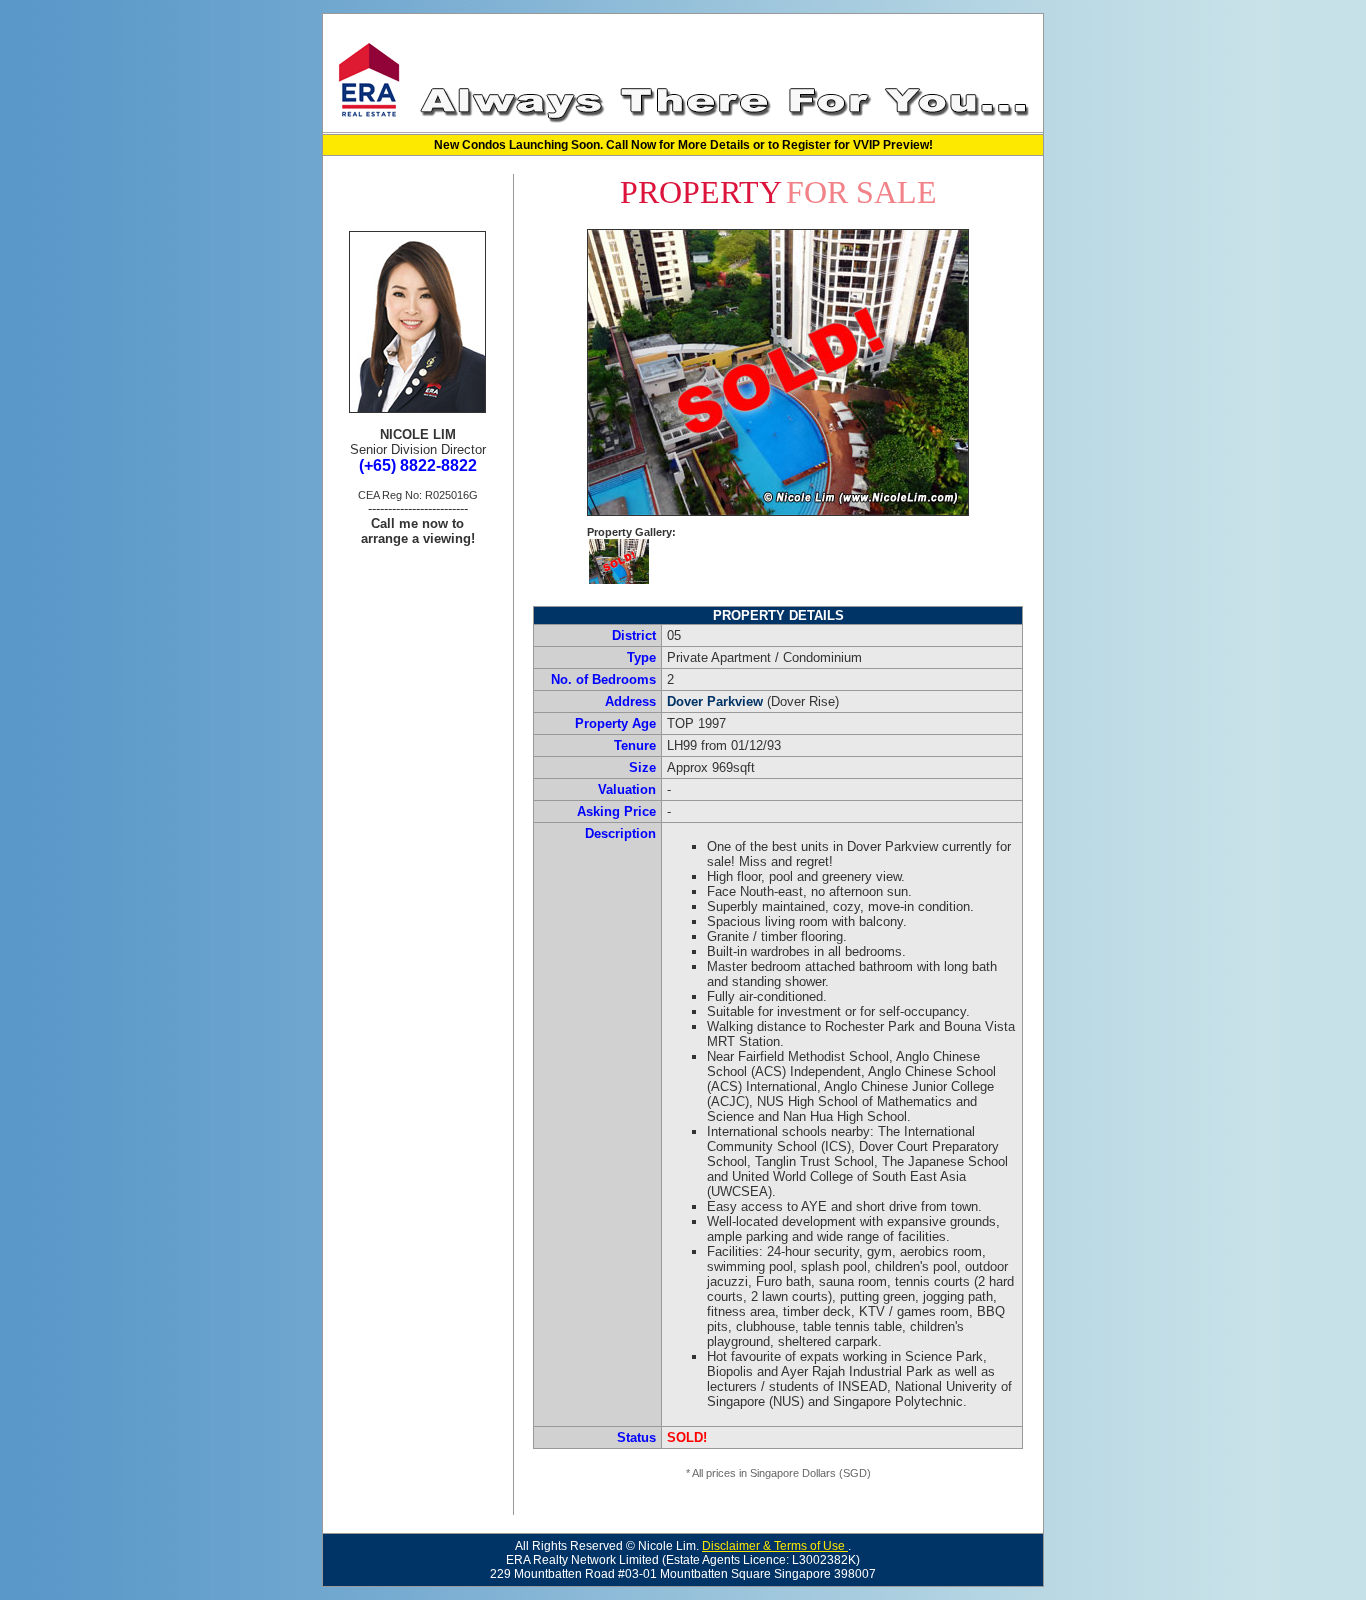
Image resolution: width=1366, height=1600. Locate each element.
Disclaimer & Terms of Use (775, 1546)
